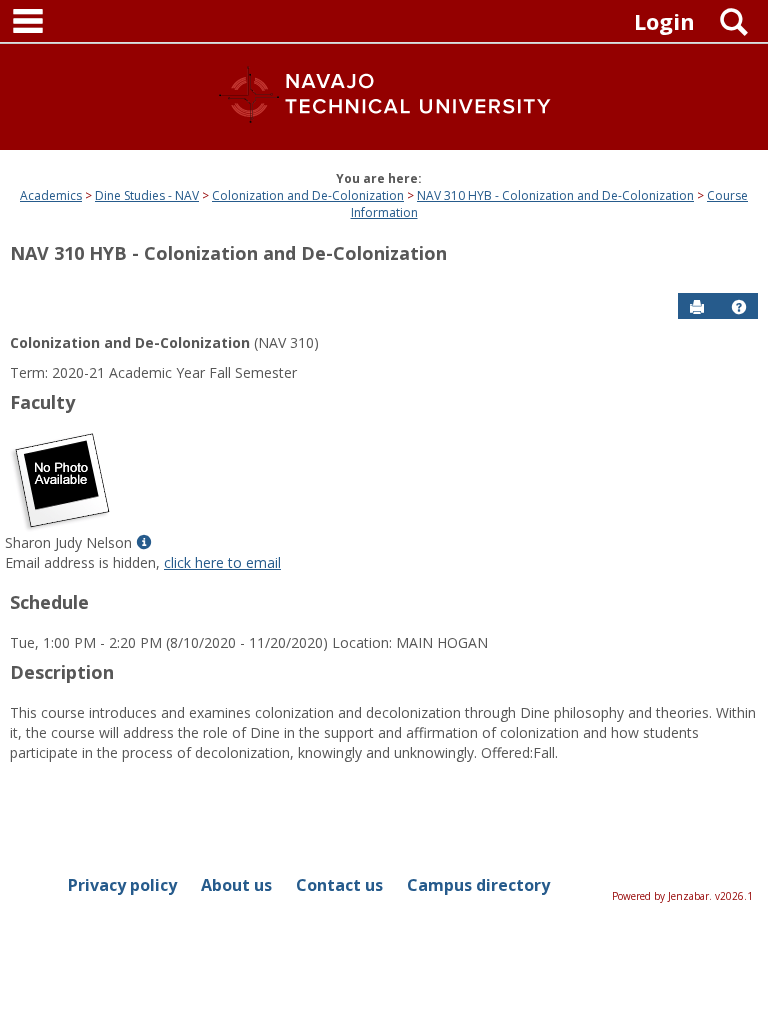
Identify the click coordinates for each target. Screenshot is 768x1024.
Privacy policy (122, 885)
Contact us (339, 885)
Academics (51, 195)
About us (236, 885)
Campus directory (478, 885)
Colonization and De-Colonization (308, 195)
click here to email (222, 562)
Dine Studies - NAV (147, 195)
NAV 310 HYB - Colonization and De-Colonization (555, 195)
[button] (739, 307)
